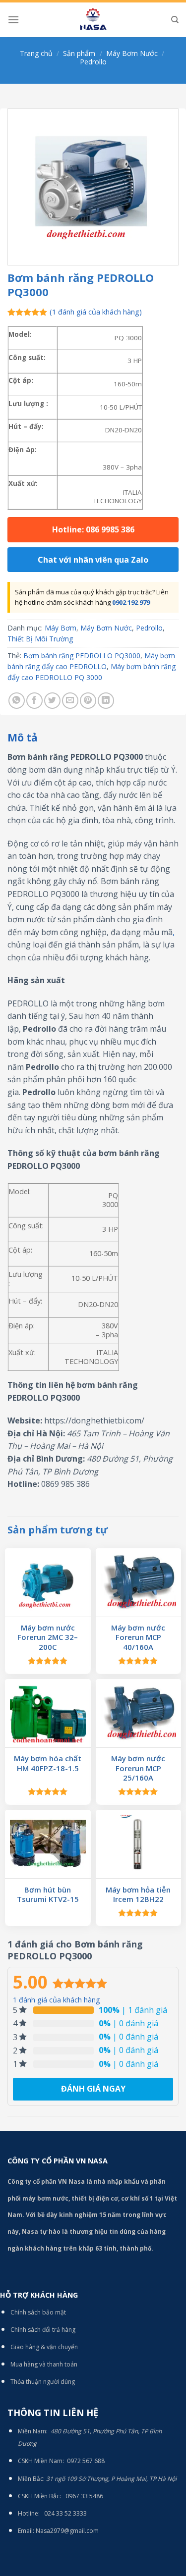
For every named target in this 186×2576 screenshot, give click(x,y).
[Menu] (13, 20)
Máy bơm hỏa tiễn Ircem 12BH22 (138, 1895)
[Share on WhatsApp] (17, 701)
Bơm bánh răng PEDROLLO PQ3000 (82, 656)
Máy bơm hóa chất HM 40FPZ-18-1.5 (48, 1763)
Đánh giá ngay (93, 2089)
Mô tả (23, 737)
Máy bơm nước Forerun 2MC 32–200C (48, 1637)
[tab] (93, 738)
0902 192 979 (131, 602)
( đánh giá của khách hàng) (96, 312)
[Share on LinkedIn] (106, 701)
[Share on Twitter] (52, 701)
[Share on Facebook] (34, 701)
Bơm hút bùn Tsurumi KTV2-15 (48, 1895)
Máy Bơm (61, 628)
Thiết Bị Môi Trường (40, 639)
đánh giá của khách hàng (57, 2000)
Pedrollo (93, 62)
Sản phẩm (79, 53)
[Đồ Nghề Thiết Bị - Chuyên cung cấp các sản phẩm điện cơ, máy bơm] (93, 20)
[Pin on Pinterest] (88, 701)
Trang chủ (36, 53)
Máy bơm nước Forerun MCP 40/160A (138, 1637)
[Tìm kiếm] (175, 20)
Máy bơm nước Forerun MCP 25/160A (138, 1768)
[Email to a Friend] (70, 701)
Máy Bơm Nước (132, 53)
